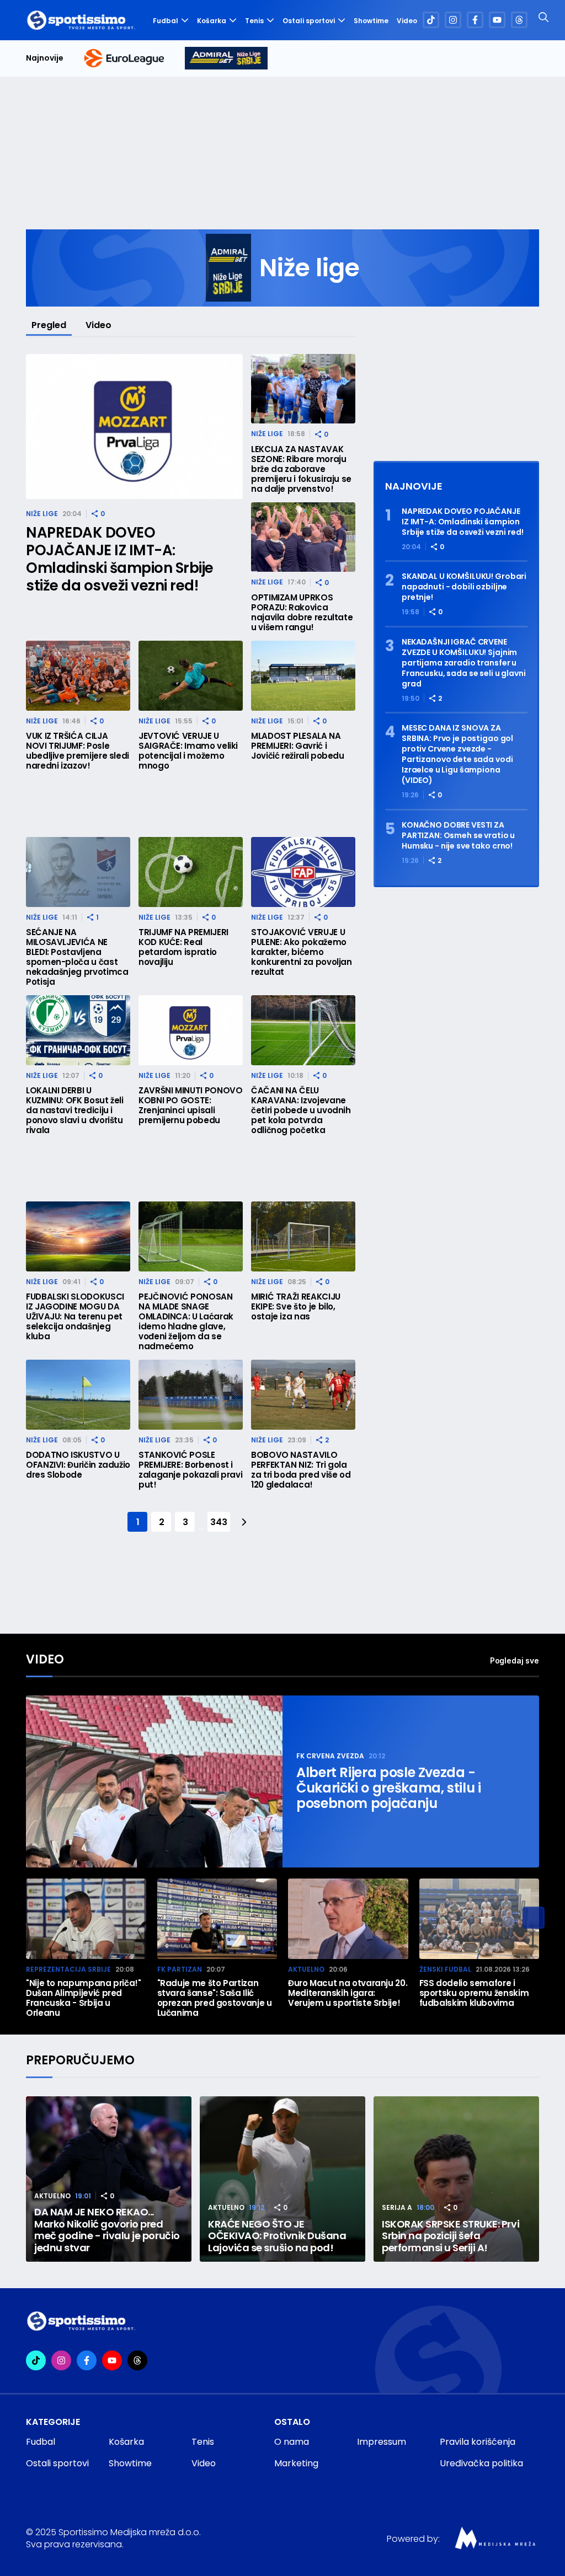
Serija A (397, 2207)
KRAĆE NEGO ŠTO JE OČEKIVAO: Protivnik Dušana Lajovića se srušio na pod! (277, 2236)
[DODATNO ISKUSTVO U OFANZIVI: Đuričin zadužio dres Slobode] (78, 1395)
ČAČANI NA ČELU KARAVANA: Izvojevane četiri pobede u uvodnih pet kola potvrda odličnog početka (301, 1110)
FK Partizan (180, 1969)
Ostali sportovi (309, 21)
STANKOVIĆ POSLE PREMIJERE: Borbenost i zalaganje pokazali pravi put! (190, 1470)
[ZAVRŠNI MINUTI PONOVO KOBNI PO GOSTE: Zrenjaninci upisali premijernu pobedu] (191, 1030)
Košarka (212, 21)
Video (407, 21)
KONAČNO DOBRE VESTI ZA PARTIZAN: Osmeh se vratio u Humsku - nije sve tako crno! (458, 836)
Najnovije (45, 58)
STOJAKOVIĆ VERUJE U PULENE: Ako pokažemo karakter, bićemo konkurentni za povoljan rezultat (302, 952)
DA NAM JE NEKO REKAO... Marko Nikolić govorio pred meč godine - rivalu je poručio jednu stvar (107, 2230)
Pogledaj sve (515, 1660)
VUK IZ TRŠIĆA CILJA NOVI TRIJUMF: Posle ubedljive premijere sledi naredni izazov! (78, 751)
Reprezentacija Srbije (68, 1969)
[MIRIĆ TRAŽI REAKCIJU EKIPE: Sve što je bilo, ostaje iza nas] (303, 1236)
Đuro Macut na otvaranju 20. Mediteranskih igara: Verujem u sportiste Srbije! (348, 1993)
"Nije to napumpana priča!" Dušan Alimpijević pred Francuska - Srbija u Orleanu (84, 1998)
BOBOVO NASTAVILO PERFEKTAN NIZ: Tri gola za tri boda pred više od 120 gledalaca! (301, 1470)
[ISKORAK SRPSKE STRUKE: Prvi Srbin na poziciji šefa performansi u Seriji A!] (456, 2179)
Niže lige (42, 514)
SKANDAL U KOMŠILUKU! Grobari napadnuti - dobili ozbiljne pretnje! (464, 587)
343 (218, 1522)
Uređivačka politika (481, 2463)
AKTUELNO (306, 1969)
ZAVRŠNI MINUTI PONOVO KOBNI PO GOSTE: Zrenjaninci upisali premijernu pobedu (190, 1105)
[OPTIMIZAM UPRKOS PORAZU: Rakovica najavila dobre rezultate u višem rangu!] (303, 537)
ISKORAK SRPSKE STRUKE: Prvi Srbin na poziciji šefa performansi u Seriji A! (451, 2236)
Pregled (49, 325)
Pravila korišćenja (478, 2442)
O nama (292, 2442)
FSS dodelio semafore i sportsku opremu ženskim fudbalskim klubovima (474, 1993)
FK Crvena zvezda (330, 1756)
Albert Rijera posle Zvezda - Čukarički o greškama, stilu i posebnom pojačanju (389, 1788)
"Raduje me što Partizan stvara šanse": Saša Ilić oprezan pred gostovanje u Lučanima (215, 1998)
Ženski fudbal (445, 1969)
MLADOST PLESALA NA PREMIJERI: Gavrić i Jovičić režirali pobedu (298, 746)
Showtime (371, 21)
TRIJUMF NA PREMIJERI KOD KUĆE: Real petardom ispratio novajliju (183, 947)
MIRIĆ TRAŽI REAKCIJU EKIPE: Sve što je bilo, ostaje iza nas (296, 1307)
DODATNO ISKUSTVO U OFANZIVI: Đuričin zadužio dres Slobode (78, 1465)
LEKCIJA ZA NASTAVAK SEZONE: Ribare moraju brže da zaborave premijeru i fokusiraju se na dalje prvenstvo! (301, 469)
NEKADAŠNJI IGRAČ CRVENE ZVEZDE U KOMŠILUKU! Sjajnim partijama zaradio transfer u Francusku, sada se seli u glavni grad (464, 663)
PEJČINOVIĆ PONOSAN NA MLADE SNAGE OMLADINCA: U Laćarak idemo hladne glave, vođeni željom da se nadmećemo (186, 1322)
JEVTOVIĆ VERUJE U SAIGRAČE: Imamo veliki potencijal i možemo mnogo (188, 751)
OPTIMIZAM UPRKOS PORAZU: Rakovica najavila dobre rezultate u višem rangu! (302, 613)
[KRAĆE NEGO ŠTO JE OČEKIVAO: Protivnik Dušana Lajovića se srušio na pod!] (282, 2179)
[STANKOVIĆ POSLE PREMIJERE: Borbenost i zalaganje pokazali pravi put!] (191, 1395)
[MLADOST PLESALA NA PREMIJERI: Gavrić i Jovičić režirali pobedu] (303, 676)
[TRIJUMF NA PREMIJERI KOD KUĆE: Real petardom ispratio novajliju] (191, 872)
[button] (534, 1918)
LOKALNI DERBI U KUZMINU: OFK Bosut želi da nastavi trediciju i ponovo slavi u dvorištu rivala (75, 1110)
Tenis (254, 21)
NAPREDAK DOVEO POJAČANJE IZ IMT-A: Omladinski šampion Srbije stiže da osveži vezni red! (120, 559)
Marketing (296, 2463)
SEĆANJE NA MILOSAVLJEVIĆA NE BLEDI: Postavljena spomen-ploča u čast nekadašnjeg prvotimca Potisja (77, 957)
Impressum (382, 2442)
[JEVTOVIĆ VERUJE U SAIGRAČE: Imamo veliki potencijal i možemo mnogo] (191, 676)
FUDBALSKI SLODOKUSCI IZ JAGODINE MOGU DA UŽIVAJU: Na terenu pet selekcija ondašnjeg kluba (75, 1317)
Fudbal (166, 21)
